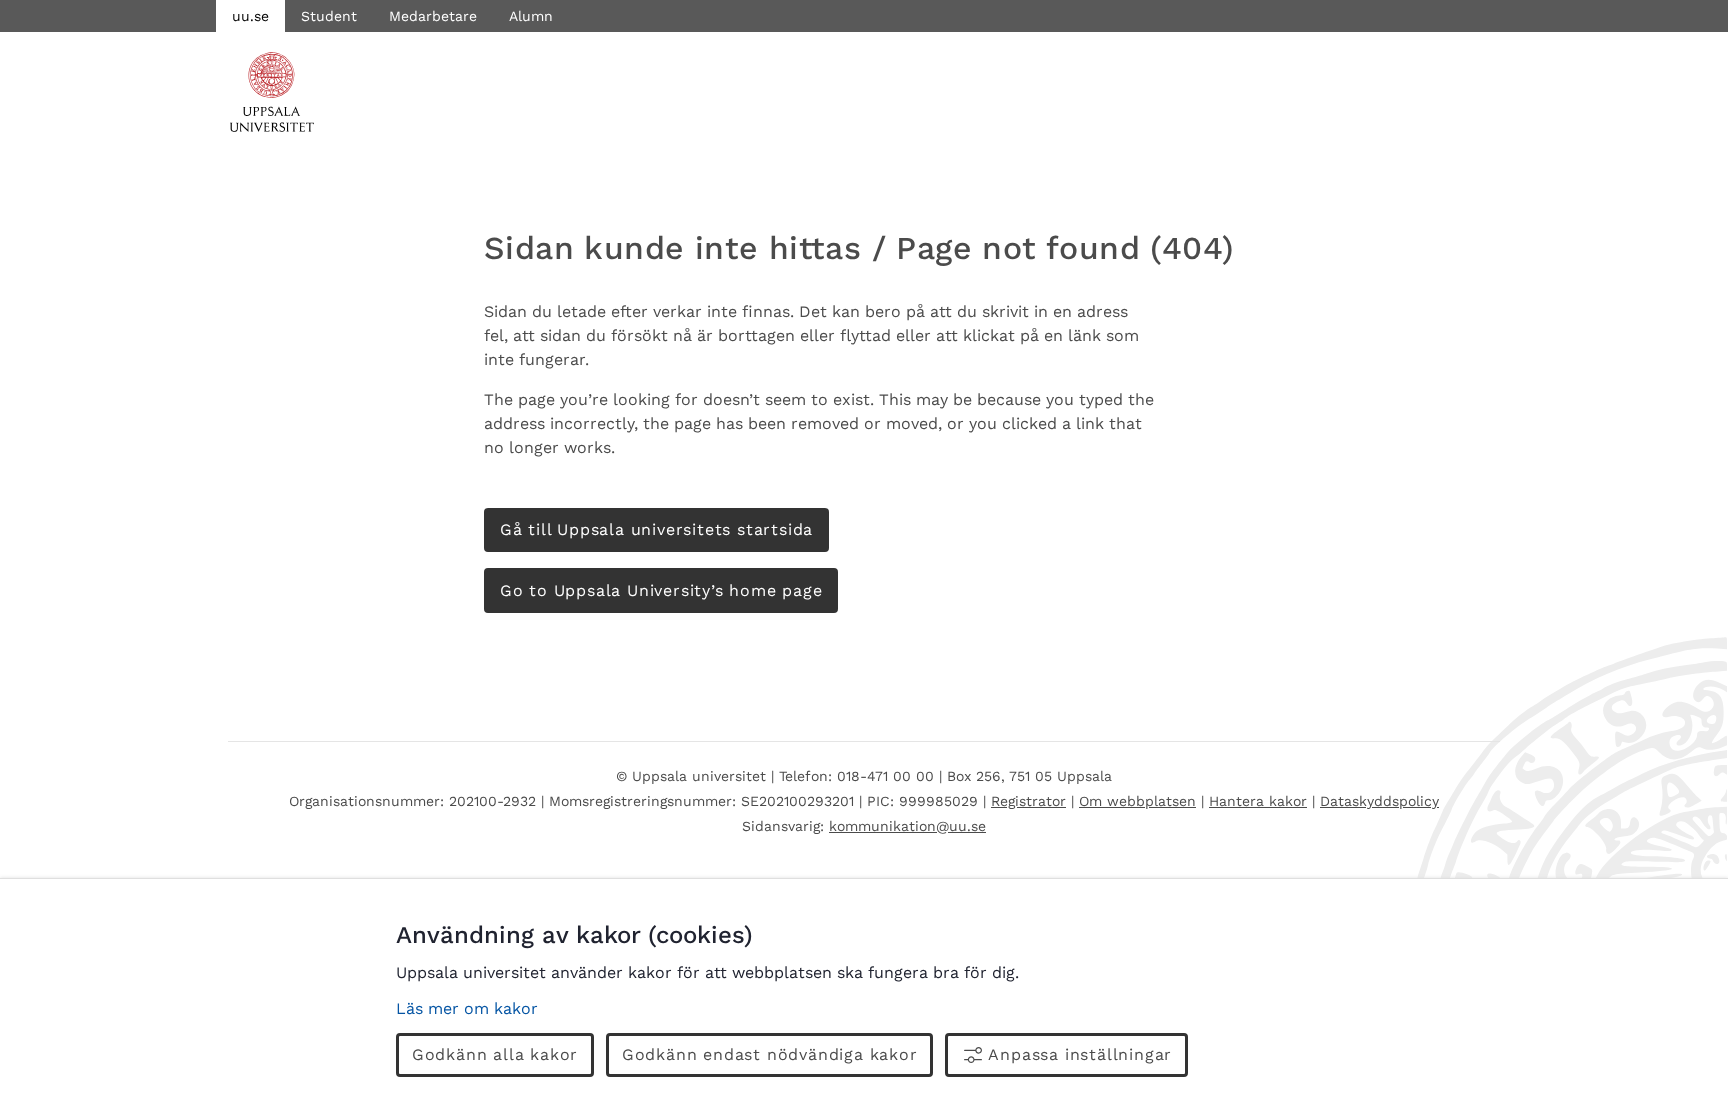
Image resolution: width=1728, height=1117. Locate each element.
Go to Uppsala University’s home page (661, 590)
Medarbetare (433, 16)
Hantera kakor (1258, 801)
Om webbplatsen (1137, 801)
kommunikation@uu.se (907, 826)
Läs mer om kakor (467, 1008)
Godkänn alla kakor (495, 1054)
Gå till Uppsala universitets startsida (656, 529)
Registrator (1028, 801)
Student (329, 16)
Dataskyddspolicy (1379, 801)
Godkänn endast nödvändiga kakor (770, 1054)
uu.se (250, 16)
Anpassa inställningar (1080, 1054)
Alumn (531, 16)
